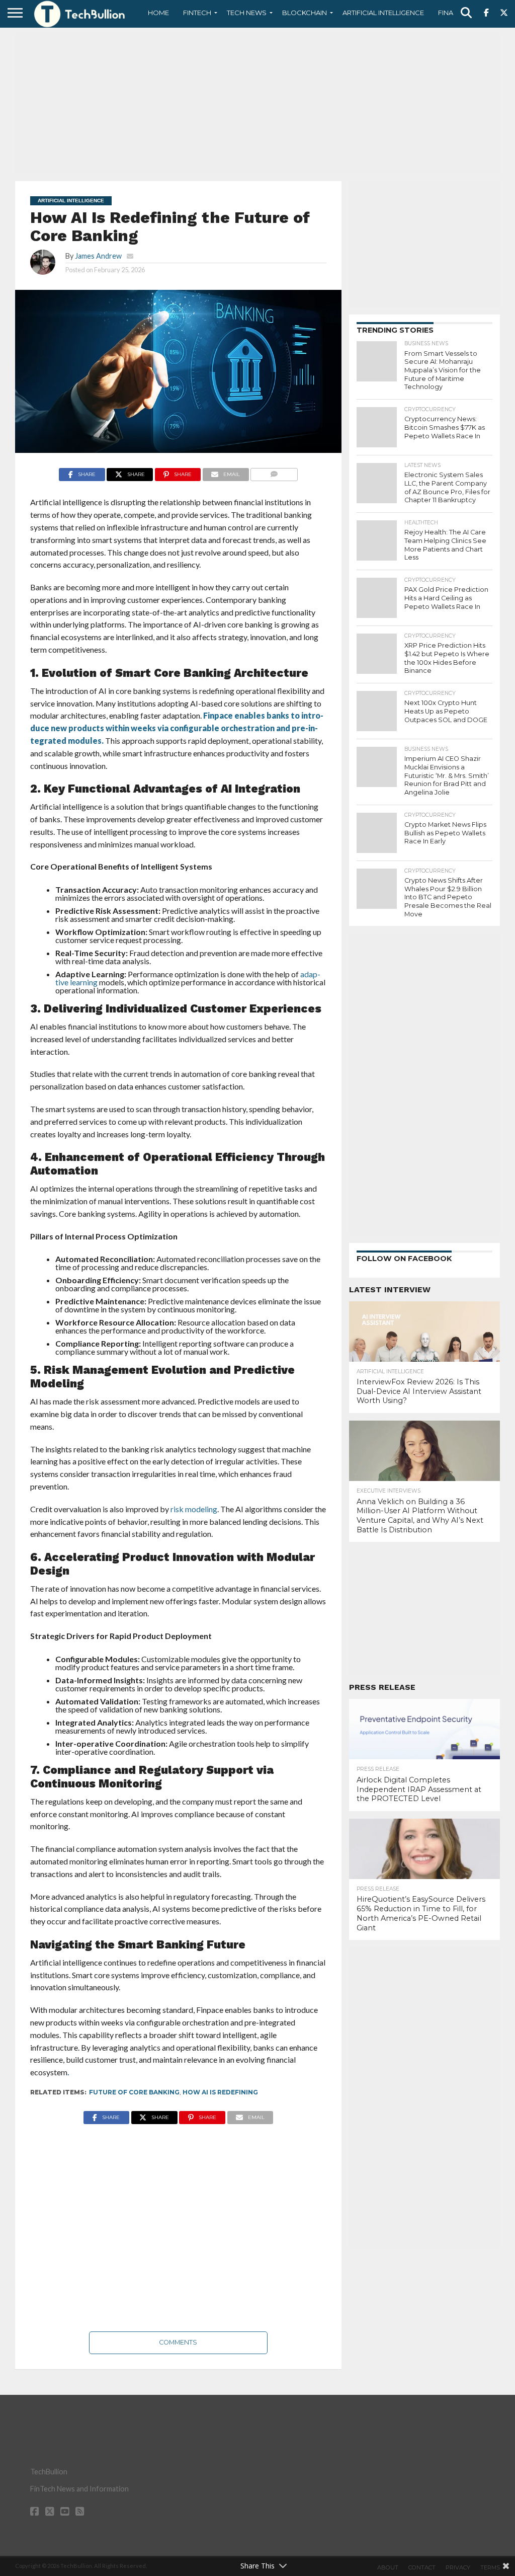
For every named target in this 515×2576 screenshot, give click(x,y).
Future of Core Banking (134, 2092)
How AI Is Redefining (220, 2092)
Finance (453, 13)
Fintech (197, 13)
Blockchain (305, 13)
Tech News (247, 13)
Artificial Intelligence (383, 13)
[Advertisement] (257, 103)
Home (158, 13)
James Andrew (98, 256)
